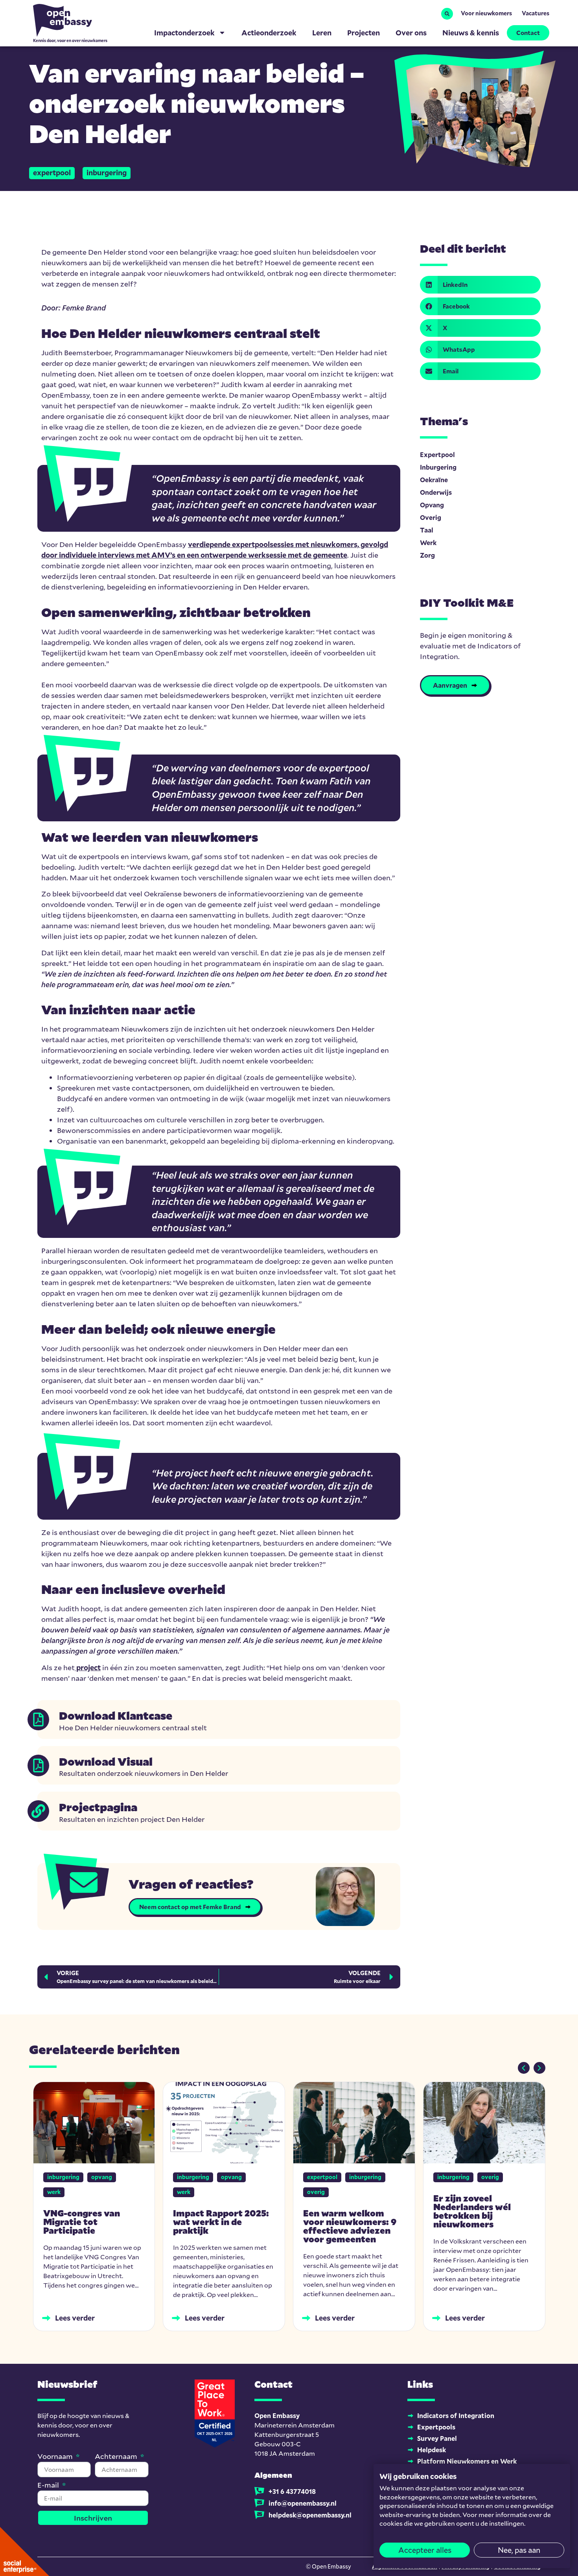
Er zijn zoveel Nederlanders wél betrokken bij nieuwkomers (472, 2211)
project (88, 1667)
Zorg (427, 555)
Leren (322, 33)
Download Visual (106, 1761)
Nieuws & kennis (471, 33)
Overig (431, 517)
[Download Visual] (38, 1765)
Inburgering (107, 173)
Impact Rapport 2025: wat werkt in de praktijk (221, 2222)
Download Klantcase (116, 1715)
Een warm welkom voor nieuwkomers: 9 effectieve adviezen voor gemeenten (350, 2226)
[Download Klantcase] (38, 1719)
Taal (427, 530)
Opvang (432, 505)
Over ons (411, 33)
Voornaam (56, 2457)
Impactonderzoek (184, 33)
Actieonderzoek (269, 33)
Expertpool (52, 173)
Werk (428, 543)
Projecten (364, 33)
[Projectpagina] (38, 1811)
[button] (447, 14)
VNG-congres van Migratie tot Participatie (82, 2222)
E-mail (49, 2485)
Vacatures (536, 13)
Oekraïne (434, 480)
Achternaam (117, 2457)
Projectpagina (98, 1807)
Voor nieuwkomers (486, 13)
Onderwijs (436, 492)
